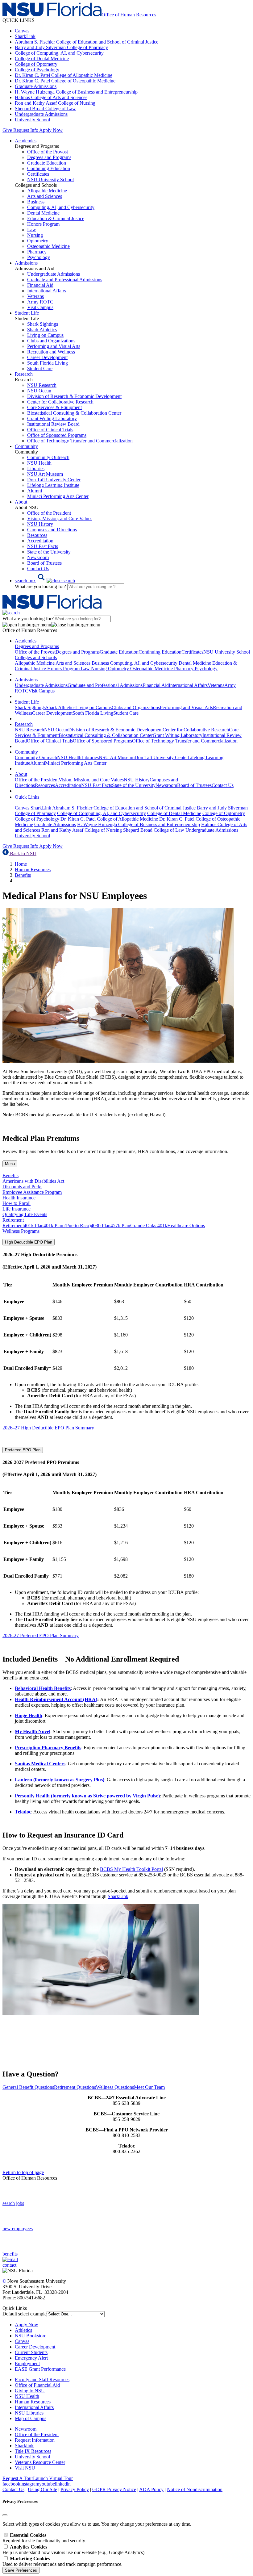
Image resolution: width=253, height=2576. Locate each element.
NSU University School (50, 180)
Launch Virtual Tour (53, 2478)
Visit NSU (25, 2468)
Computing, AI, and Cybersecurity (61, 207)
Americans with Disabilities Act (33, 1181)
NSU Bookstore (31, 2336)
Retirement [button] (13, 1220)
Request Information (35, 2440)
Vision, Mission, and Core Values (60, 519)
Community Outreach (48, 457)
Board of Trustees (44, 563)
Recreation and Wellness (51, 352)
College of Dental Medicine (42, 59)
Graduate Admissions (36, 86)
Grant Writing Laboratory (52, 418)
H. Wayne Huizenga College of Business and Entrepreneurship (76, 92)
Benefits (23, 875)
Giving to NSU (30, 2391)
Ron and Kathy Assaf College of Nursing (55, 103)
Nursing (35, 235)
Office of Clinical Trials (50, 430)
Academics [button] (26, 141)
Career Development (47, 357)
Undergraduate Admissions (41, 114)
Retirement (13, 1225)
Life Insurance (17, 1209)
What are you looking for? (41, 586)
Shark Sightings (43, 324)
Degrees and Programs (49, 157)
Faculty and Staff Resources (42, 2379)
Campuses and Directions (52, 530)
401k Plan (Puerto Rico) (67, 1225)
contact (9, 2265)
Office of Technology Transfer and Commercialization (80, 441)
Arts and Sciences (45, 196)
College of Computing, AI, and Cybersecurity (59, 53)
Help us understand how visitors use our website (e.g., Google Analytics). (74, 2550)
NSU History (40, 524)
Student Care (40, 368)
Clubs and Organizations (51, 341)
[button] (45, 581)
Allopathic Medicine (47, 191)
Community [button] (26, 446)
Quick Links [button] (27, 797)
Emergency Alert (31, 2358)
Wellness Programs (21, 1231)
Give (7, 130)
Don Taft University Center (54, 480)
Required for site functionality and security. (44, 2538)
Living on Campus (45, 335)
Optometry (38, 241)
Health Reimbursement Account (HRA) (56, 1699)
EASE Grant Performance (40, 2369)
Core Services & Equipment (54, 407)
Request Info (26, 130)
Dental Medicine (43, 213)
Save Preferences (21, 2570)
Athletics (23, 2330)
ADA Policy (151, 2489)
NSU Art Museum (45, 474)
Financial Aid (40, 285)
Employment (27, 2363)
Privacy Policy (75, 2489)
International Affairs (47, 291)
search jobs (13, 2203)
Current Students (31, 2352)
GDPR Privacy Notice (114, 2489)
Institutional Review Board (53, 424)
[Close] (5, 2515)
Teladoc (23, 1812)
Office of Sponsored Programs (57, 435)
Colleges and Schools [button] (36, 657)
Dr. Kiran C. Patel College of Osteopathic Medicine (65, 81)
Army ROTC (40, 302)
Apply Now (51, 130)
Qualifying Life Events (25, 1214)
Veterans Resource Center (40, 2462)
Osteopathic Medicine (48, 246)
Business (36, 202)
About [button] (21, 502)
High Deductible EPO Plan (29, 1242)
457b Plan (120, 1225)
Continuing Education (49, 168)
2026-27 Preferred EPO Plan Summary (41, 1635)
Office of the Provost (48, 152)
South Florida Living (48, 363)
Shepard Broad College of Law (45, 109)
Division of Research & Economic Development (74, 396)
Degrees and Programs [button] (37, 646)
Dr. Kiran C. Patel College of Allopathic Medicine (64, 75)
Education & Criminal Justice (56, 218)
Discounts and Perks (22, 1187)
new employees (18, 2229)
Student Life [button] (27, 313)
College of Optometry (36, 64)
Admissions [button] (26, 263)
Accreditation (40, 541)
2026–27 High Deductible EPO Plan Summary (48, 1428)
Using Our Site (42, 2489)
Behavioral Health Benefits (43, 1688)
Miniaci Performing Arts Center (58, 496)
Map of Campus (31, 2418)
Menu (10, 1164)
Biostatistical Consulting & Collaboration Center (74, 413)
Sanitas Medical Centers (40, 1764)
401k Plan (34, 1225)
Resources (37, 535)
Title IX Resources (33, 2451)
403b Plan (101, 1225)
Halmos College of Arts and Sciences (51, 97)
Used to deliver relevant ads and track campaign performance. (62, 2561)
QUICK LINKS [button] (19, 20)
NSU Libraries (29, 2413)
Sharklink (24, 2446)
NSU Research (42, 385)
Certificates (38, 174)
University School (32, 120)
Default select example (25, 2314)
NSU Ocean (39, 391)
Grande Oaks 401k (149, 1225)
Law (32, 230)
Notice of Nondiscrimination (195, 2489)
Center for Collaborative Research (60, 402)
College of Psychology (37, 70)
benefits (10, 2254)
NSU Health (39, 463)
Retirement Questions (75, 2087)
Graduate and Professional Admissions (65, 280)
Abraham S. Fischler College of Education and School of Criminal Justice (87, 42)
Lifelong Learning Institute (53, 485)
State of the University (49, 552)
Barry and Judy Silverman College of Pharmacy (61, 47)
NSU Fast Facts (43, 546)
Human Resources (33, 870)
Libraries (36, 468)
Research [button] (24, 374)
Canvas (22, 31)
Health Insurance (19, 1198)
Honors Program (43, 224)
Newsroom (38, 557)
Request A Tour (18, 2478)
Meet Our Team (149, 2087)
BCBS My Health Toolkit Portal (131, 1869)
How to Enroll (17, 1203)
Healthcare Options (186, 1225)
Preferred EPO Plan (23, 1450)
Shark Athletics (42, 330)
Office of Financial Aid (37, 2385)
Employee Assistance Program (32, 1192)
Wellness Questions (115, 2087)
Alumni (35, 491)
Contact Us (38, 569)
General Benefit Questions (28, 2087)
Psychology (39, 257)
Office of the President (49, 513)
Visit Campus (40, 307)
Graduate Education (47, 163)
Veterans (35, 296)
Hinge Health (29, 1715)
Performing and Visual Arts (54, 346)
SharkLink (25, 36)
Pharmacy (37, 252)
